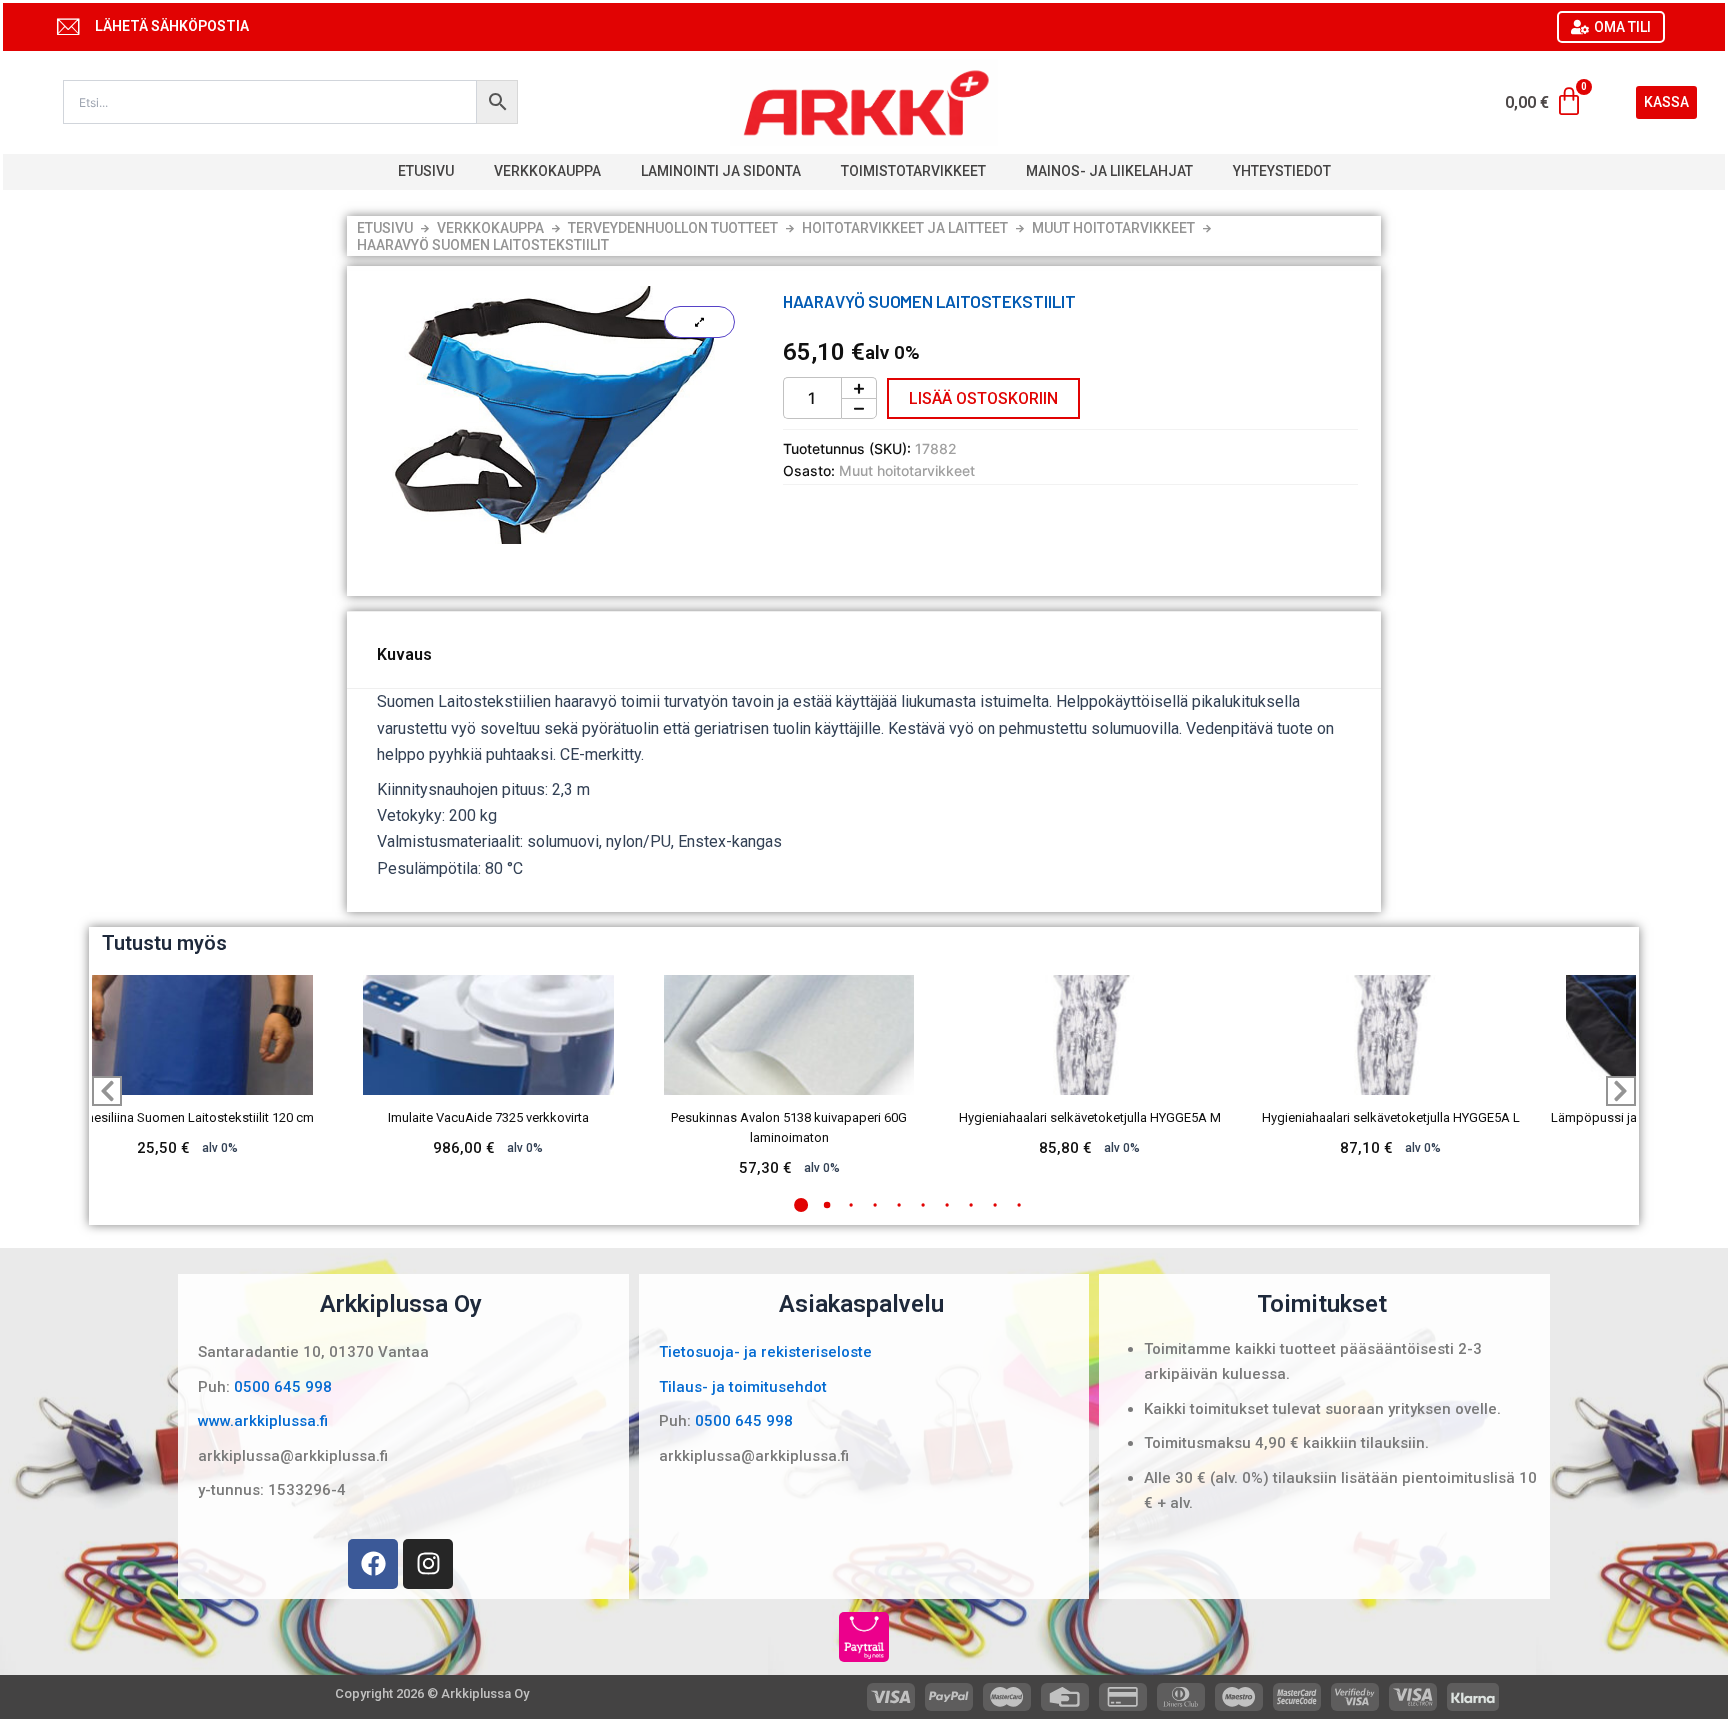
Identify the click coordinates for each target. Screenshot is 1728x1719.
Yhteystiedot (1282, 171)
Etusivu (426, 171)
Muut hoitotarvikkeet (1113, 228)
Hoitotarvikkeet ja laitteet (905, 228)
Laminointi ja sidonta (721, 171)
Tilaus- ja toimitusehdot (743, 1387)
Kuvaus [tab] (404, 654)
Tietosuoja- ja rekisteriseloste (765, 1352)
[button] (801, 1205)
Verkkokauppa (547, 171)
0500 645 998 (283, 1387)
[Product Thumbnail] (699, 322)
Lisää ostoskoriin (983, 398)
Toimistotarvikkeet (913, 171)
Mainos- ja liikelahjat (1109, 171)
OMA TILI (1622, 27)
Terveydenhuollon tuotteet (673, 228)
